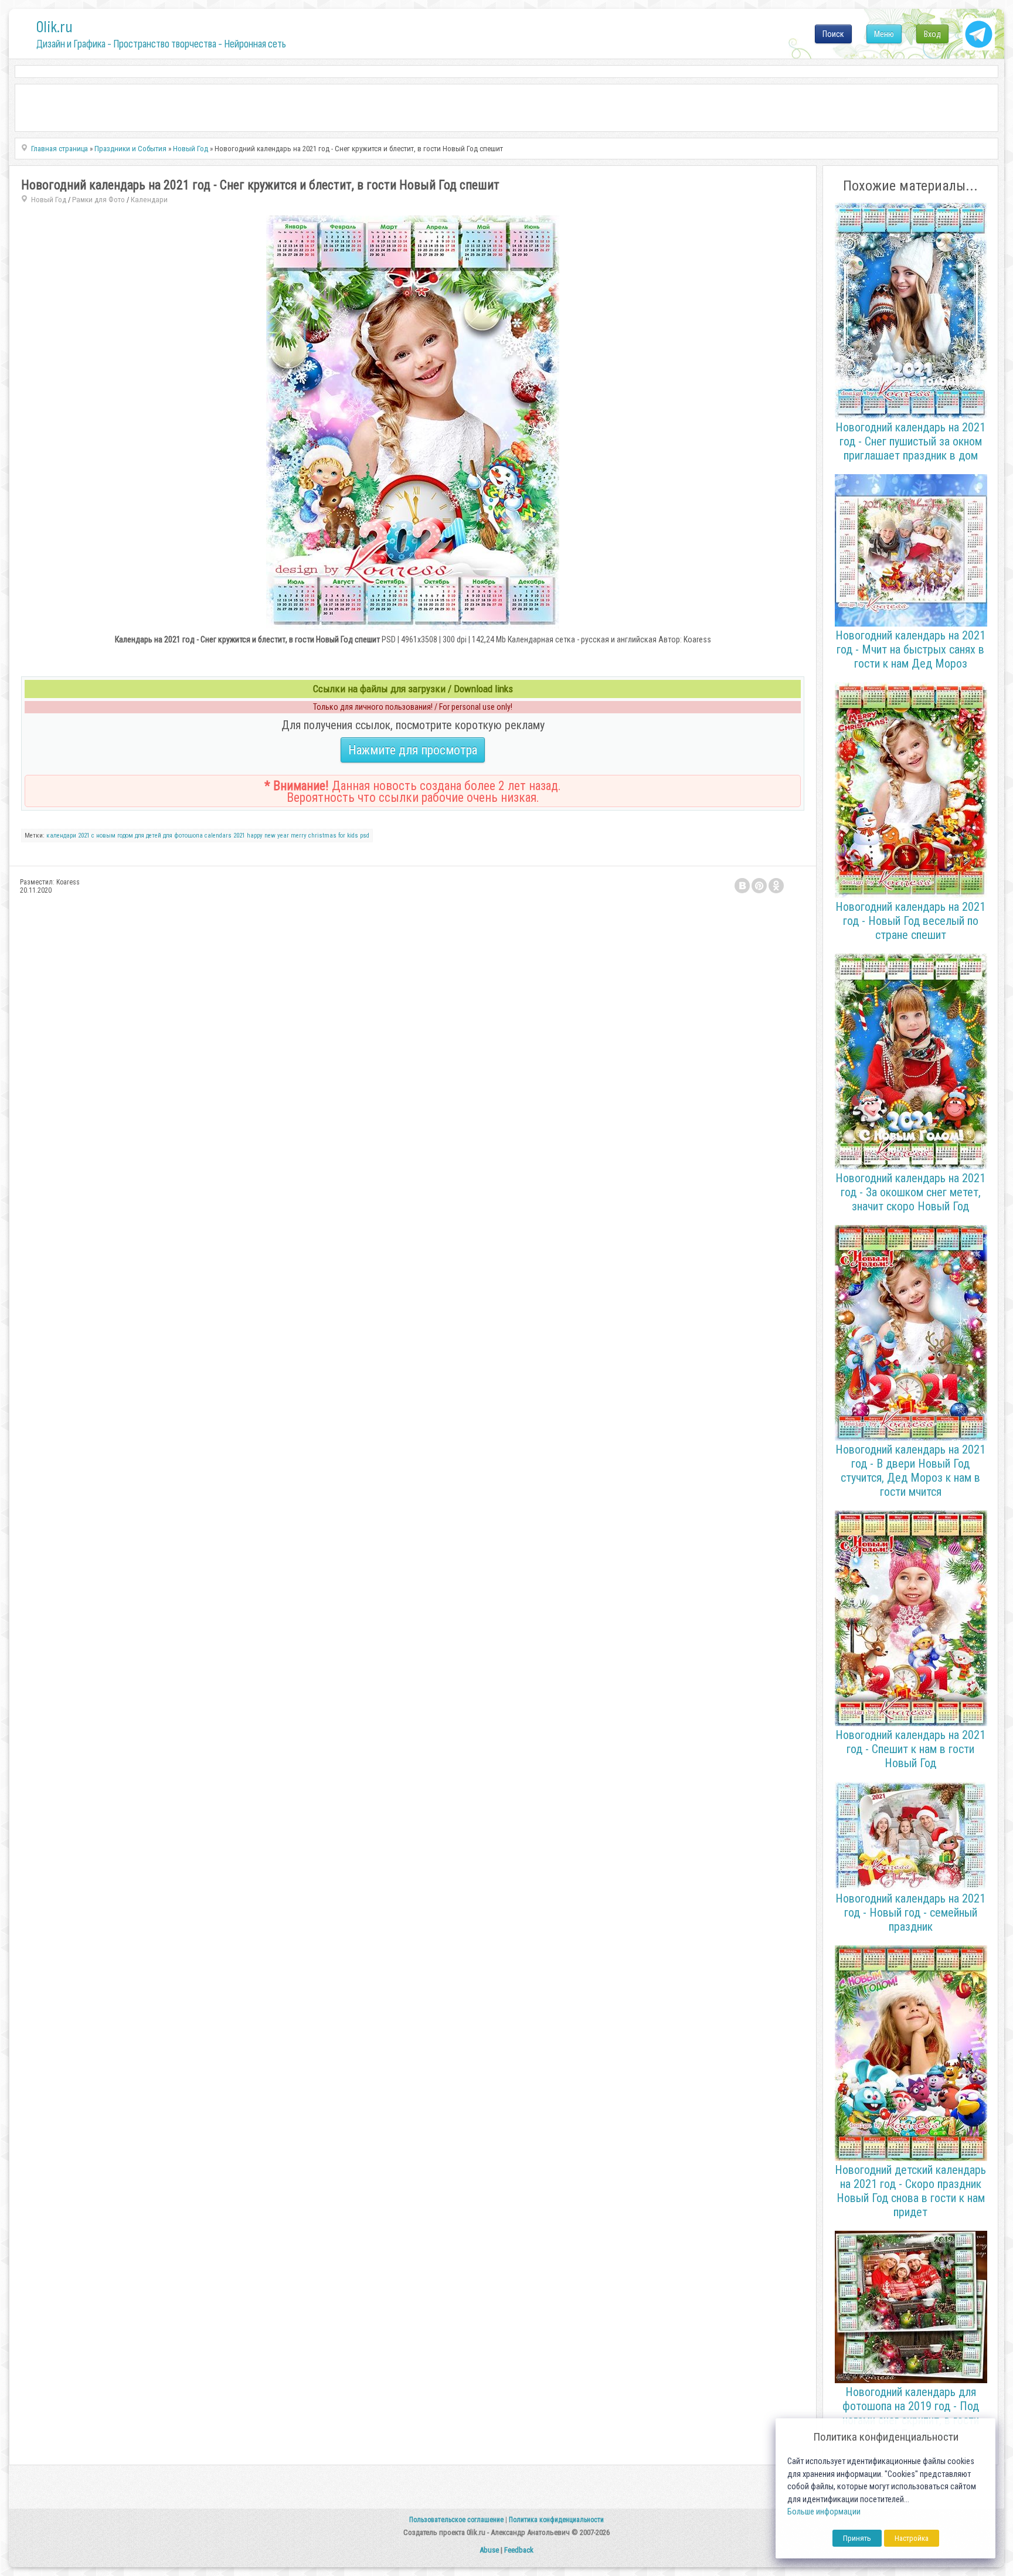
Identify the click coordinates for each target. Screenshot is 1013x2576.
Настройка (912, 2538)
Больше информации (824, 2512)
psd (365, 836)
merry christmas (314, 836)
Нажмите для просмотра (413, 750)
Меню (884, 34)
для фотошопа (183, 836)
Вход (932, 34)
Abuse (489, 2550)
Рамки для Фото (98, 200)
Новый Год (49, 200)
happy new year (268, 836)
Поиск (833, 34)
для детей (148, 836)
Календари (149, 200)
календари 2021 (68, 836)
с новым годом (112, 836)
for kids (348, 836)
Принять (857, 2538)
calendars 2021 (225, 836)
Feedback (519, 2550)
